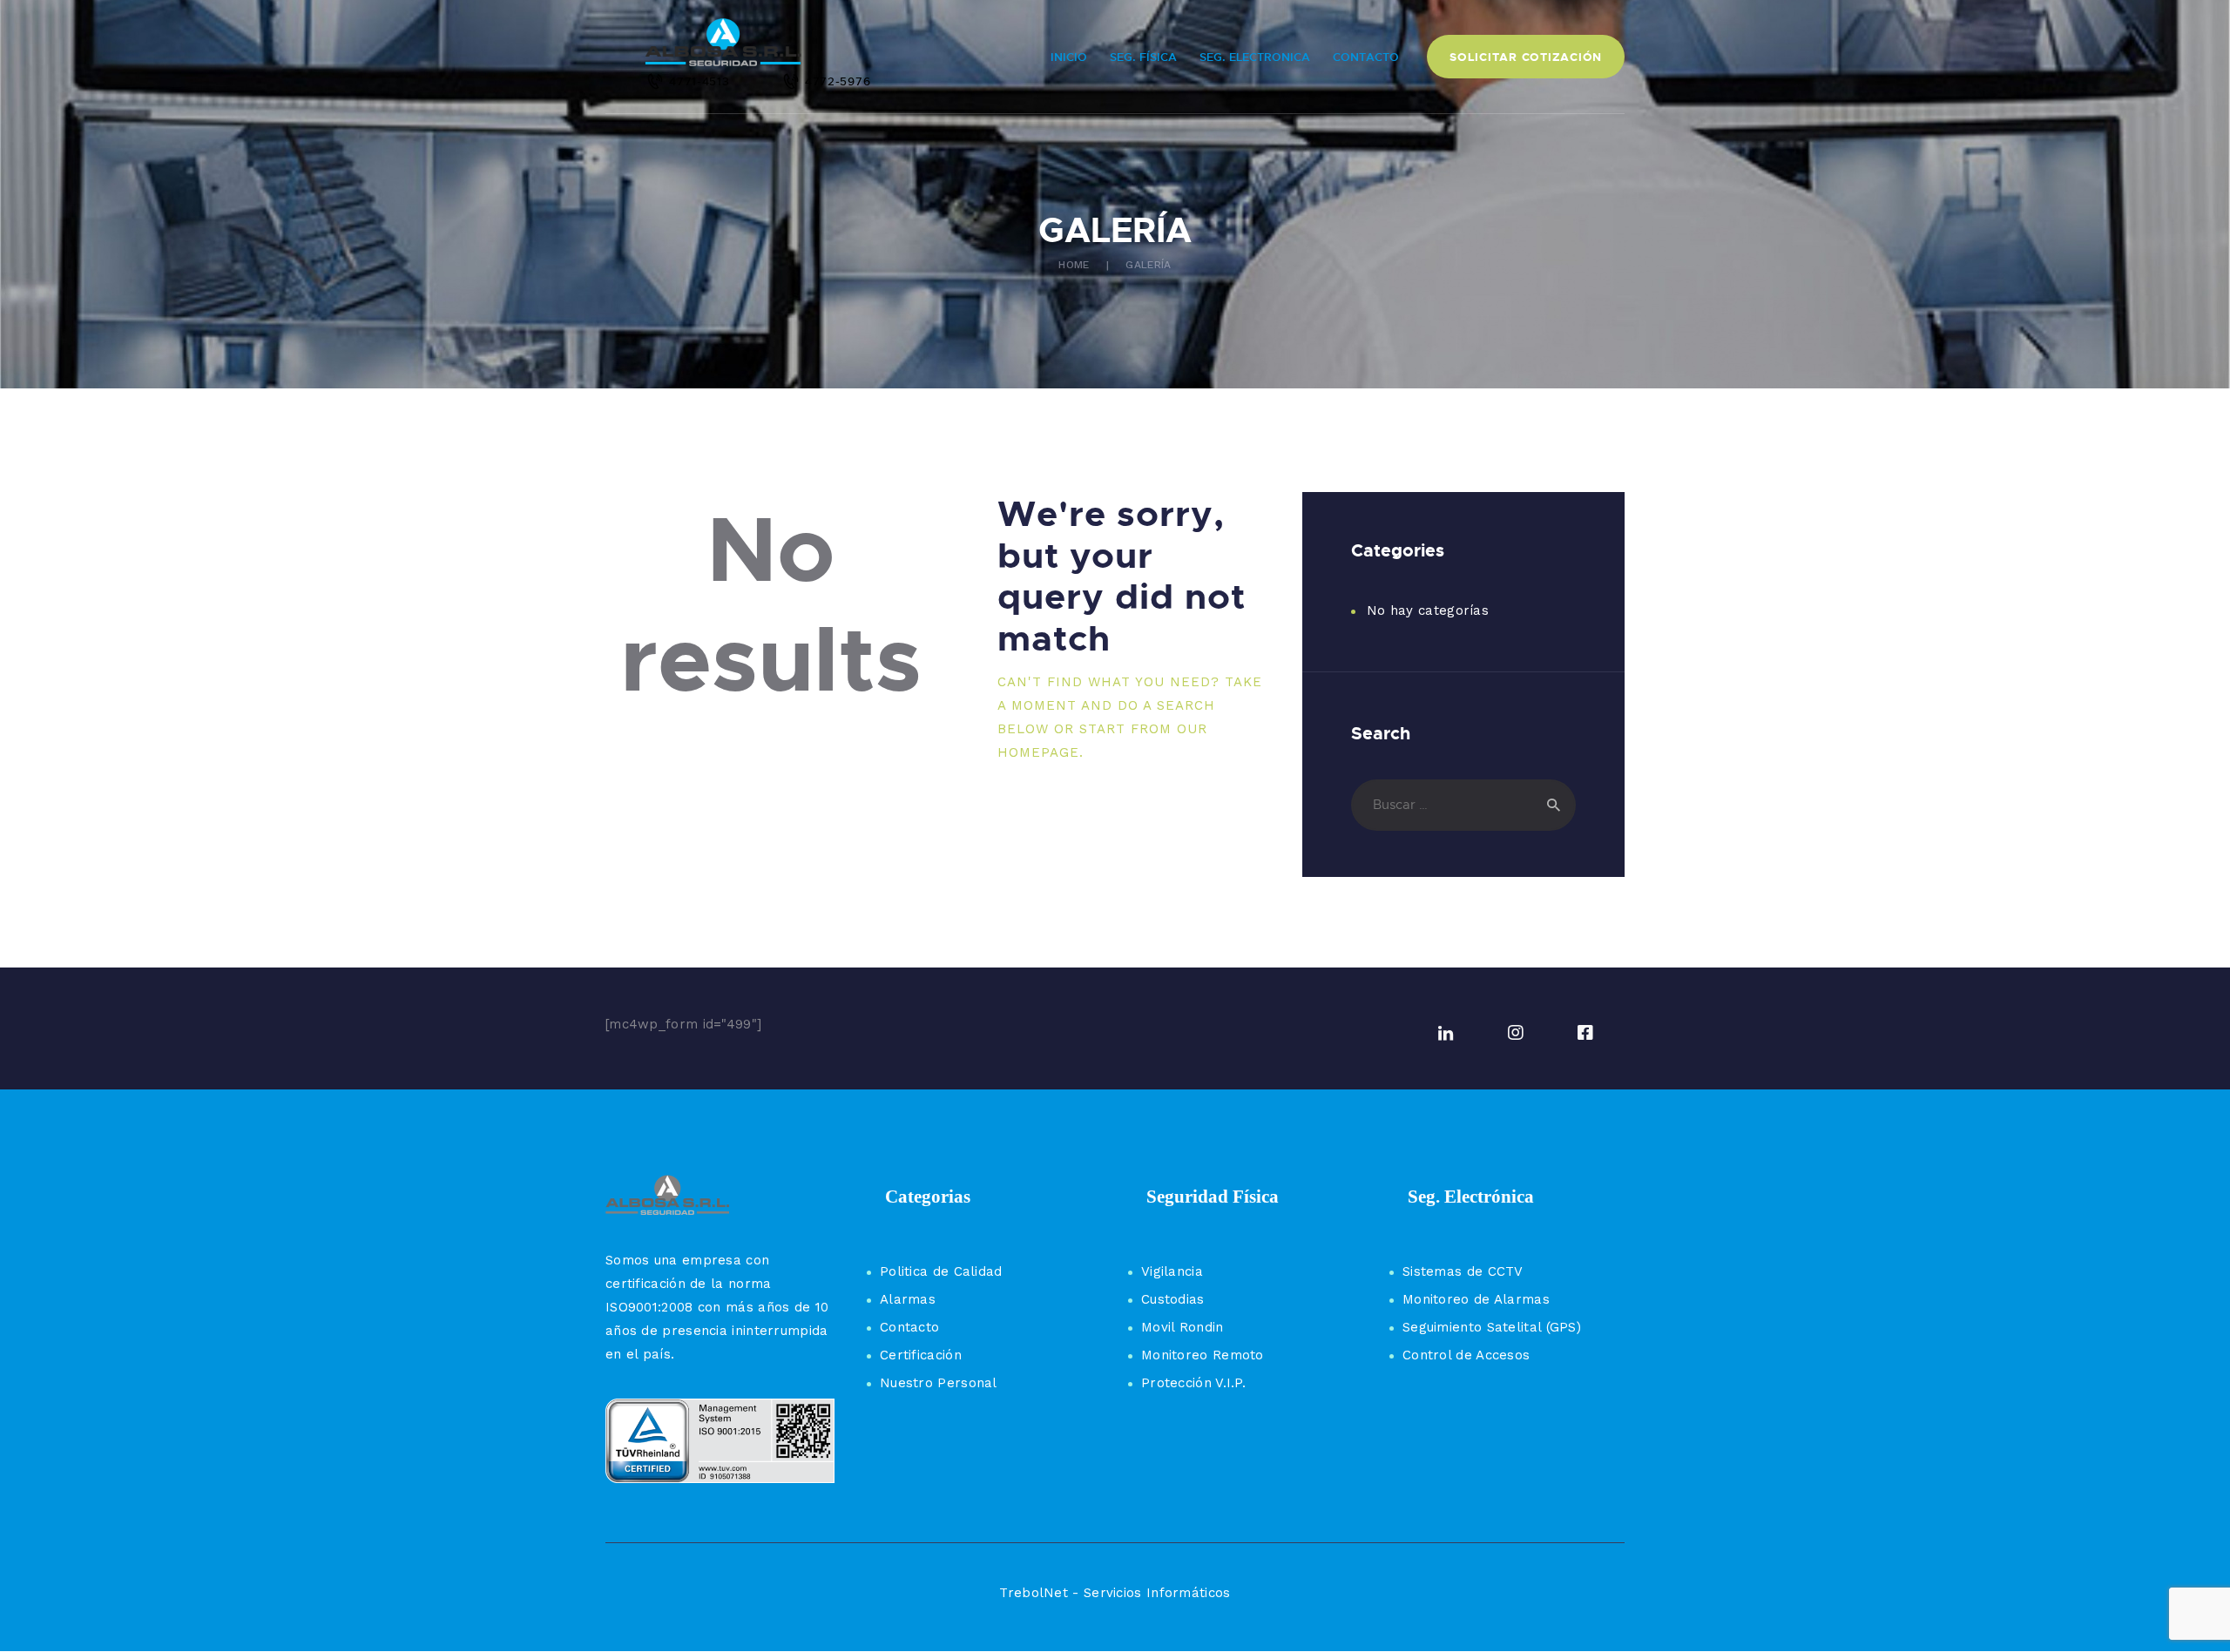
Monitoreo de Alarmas (1476, 1299)
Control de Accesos (1466, 1355)
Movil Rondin (1183, 1327)
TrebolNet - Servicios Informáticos (1115, 1593)
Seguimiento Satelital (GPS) (1492, 1327)
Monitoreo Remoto (1203, 1355)
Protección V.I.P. (1193, 1383)
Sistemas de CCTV (1463, 1271)
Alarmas (908, 1299)
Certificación (921, 1355)
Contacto (909, 1327)
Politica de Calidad (941, 1271)
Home (1074, 265)
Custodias (1173, 1299)
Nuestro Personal (939, 1383)
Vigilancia (1172, 1271)
